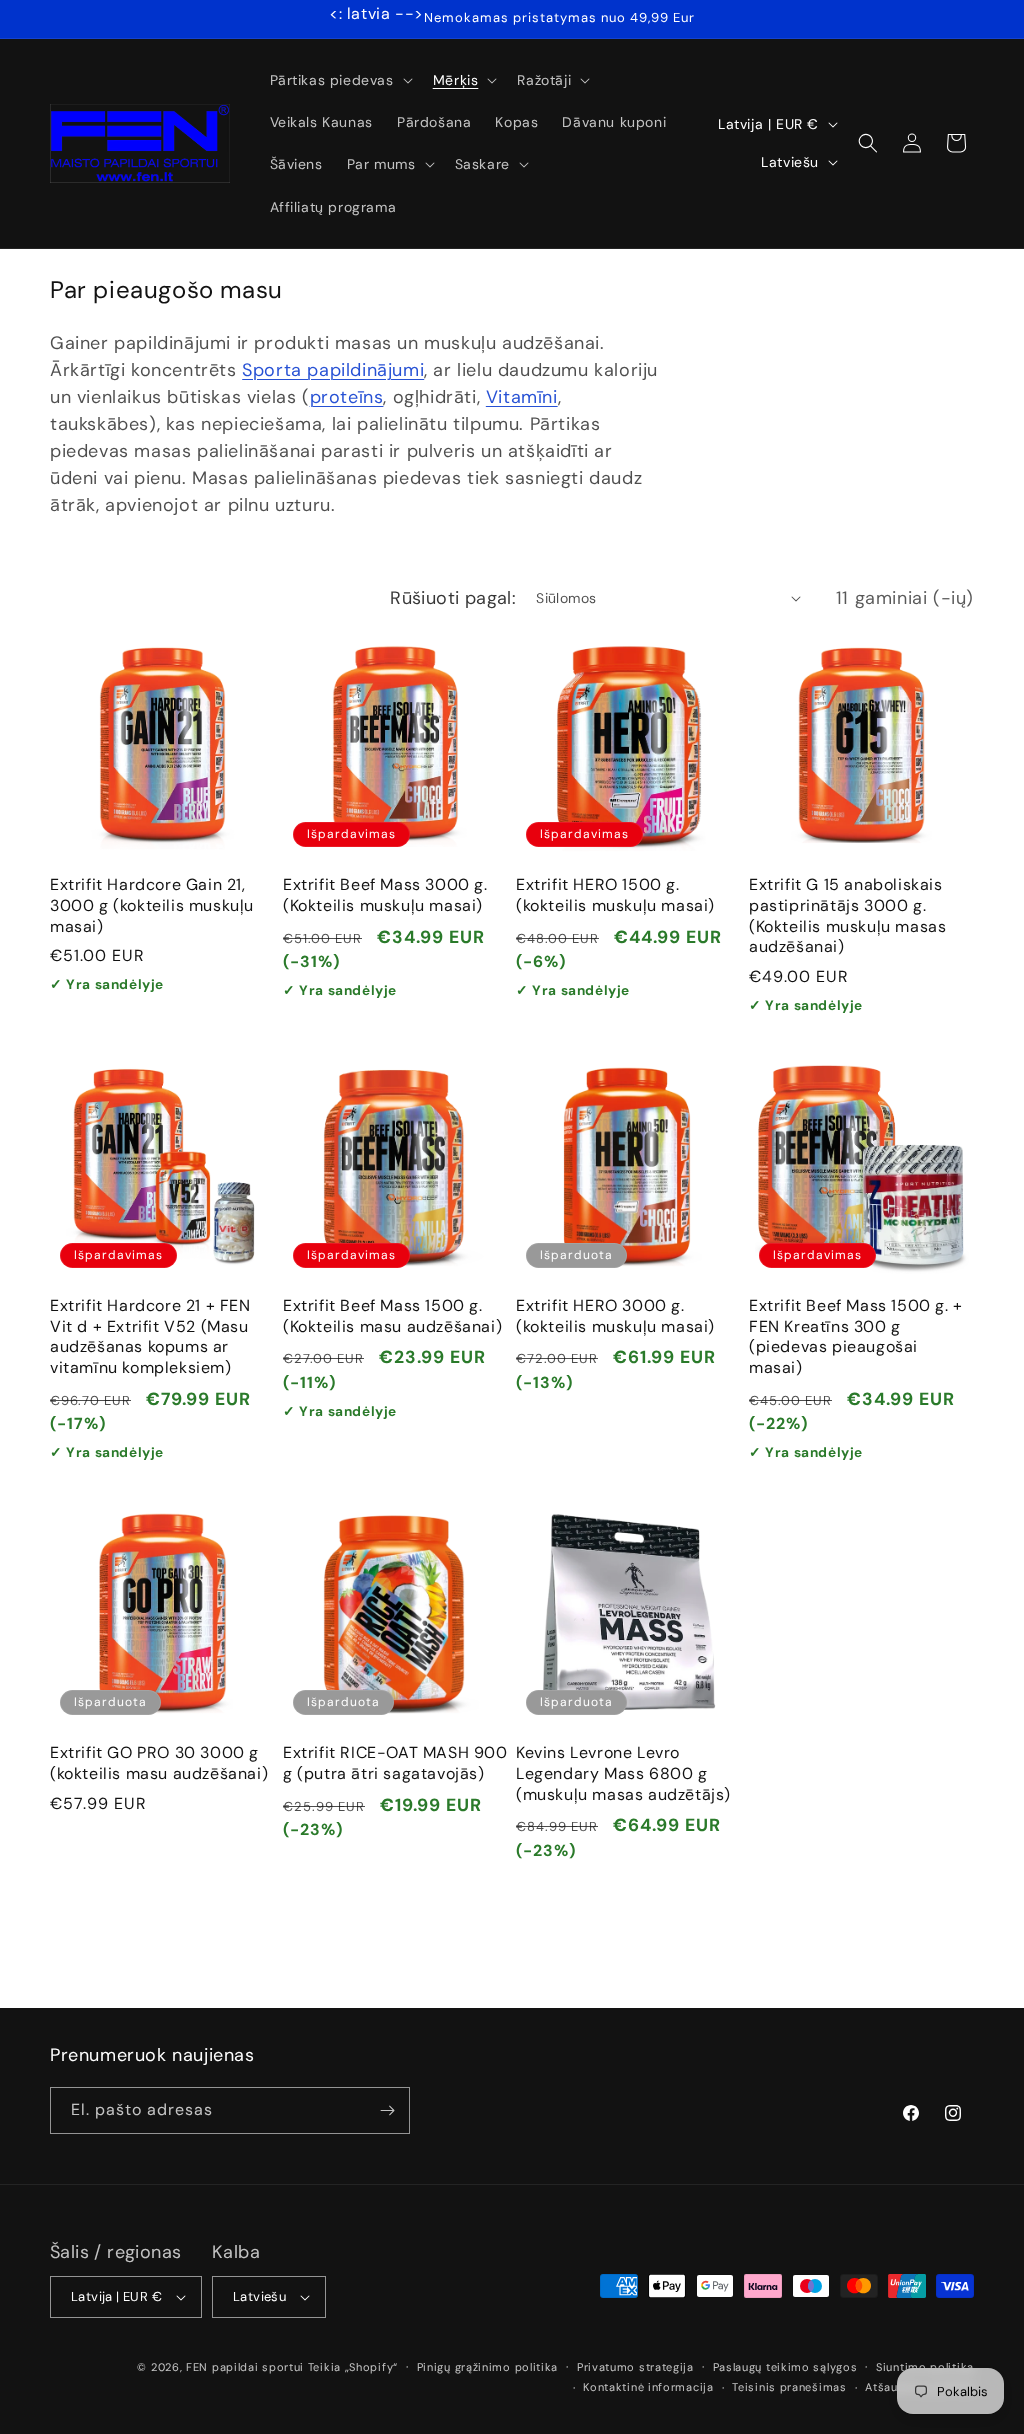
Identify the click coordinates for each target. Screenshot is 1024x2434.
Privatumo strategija (635, 2367)
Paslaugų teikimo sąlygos (785, 2367)
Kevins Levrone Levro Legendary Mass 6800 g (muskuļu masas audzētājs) (623, 1774)
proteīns (347, 397)
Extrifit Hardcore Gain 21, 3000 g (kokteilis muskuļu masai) (152, 906)
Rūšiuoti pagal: (453, 598)
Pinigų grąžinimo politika (488, 2367)
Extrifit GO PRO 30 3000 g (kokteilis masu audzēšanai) (159, 1763)
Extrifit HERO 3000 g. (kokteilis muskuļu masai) (615, 1316)
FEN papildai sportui (245, 2367)
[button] (339, 80)
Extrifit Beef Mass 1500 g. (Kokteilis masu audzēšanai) (392, 1316)
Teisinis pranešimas (789, 2387)
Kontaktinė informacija (648, 2387)
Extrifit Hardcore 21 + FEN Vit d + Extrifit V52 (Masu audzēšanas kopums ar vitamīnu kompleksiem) (150, 1337)
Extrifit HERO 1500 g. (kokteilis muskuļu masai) (615, 895)
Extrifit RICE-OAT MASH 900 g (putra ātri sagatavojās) (395, 1763)
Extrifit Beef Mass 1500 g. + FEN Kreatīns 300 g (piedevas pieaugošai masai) (856, 1337)
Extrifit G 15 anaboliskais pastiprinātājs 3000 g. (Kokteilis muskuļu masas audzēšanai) (847, 916)
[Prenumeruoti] (387, 2110)
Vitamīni (522, 397)
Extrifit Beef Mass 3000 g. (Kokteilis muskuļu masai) (385, 895)
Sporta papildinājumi (333, 370)
